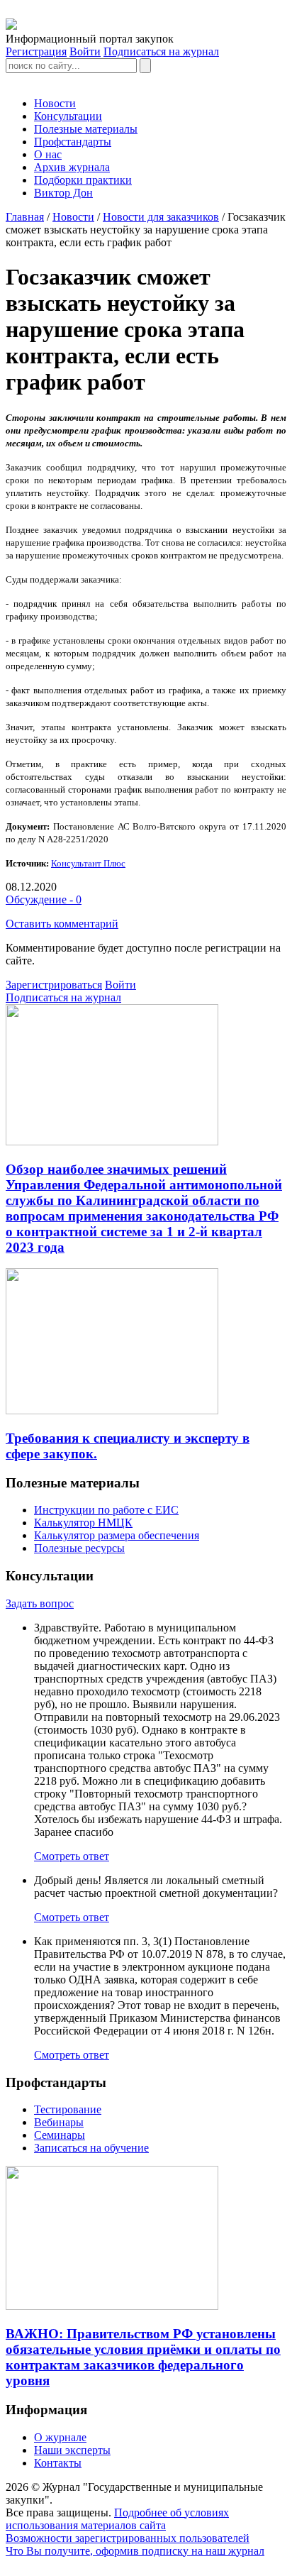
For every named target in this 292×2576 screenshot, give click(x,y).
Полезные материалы (86, 129)
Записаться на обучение (91, 2148)
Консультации (68, 116)
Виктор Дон (63, 193)
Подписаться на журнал (161, 51)
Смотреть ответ (72, 1856)
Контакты (58, 2463)
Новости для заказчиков (161, 217)
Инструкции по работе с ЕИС (106, 1510)
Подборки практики (83, 180)
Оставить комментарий (62, 924)
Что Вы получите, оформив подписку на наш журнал (135, 2551)
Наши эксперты (72, 2450)
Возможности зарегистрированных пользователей (128, 2538)
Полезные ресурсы (79, 1548)
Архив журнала (72, 167)
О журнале (60, 2437)
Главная (25, 217)
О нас (48, 154)
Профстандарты (73, 142)
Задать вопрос (40, 1603)
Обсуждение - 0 (44, 899)
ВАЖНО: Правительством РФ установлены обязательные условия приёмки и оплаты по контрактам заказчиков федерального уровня (143, 2357)
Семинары (60, 2135)
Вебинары (59, 2122)
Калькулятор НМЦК (83, 1523)
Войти (85, 51)
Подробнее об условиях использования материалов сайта (117, 2519)
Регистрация (36, 51)
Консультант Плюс (88, 863)
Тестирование (68, 2109)
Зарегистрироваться (54, 985)
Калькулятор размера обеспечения (117, 1535)
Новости (55, 103)
